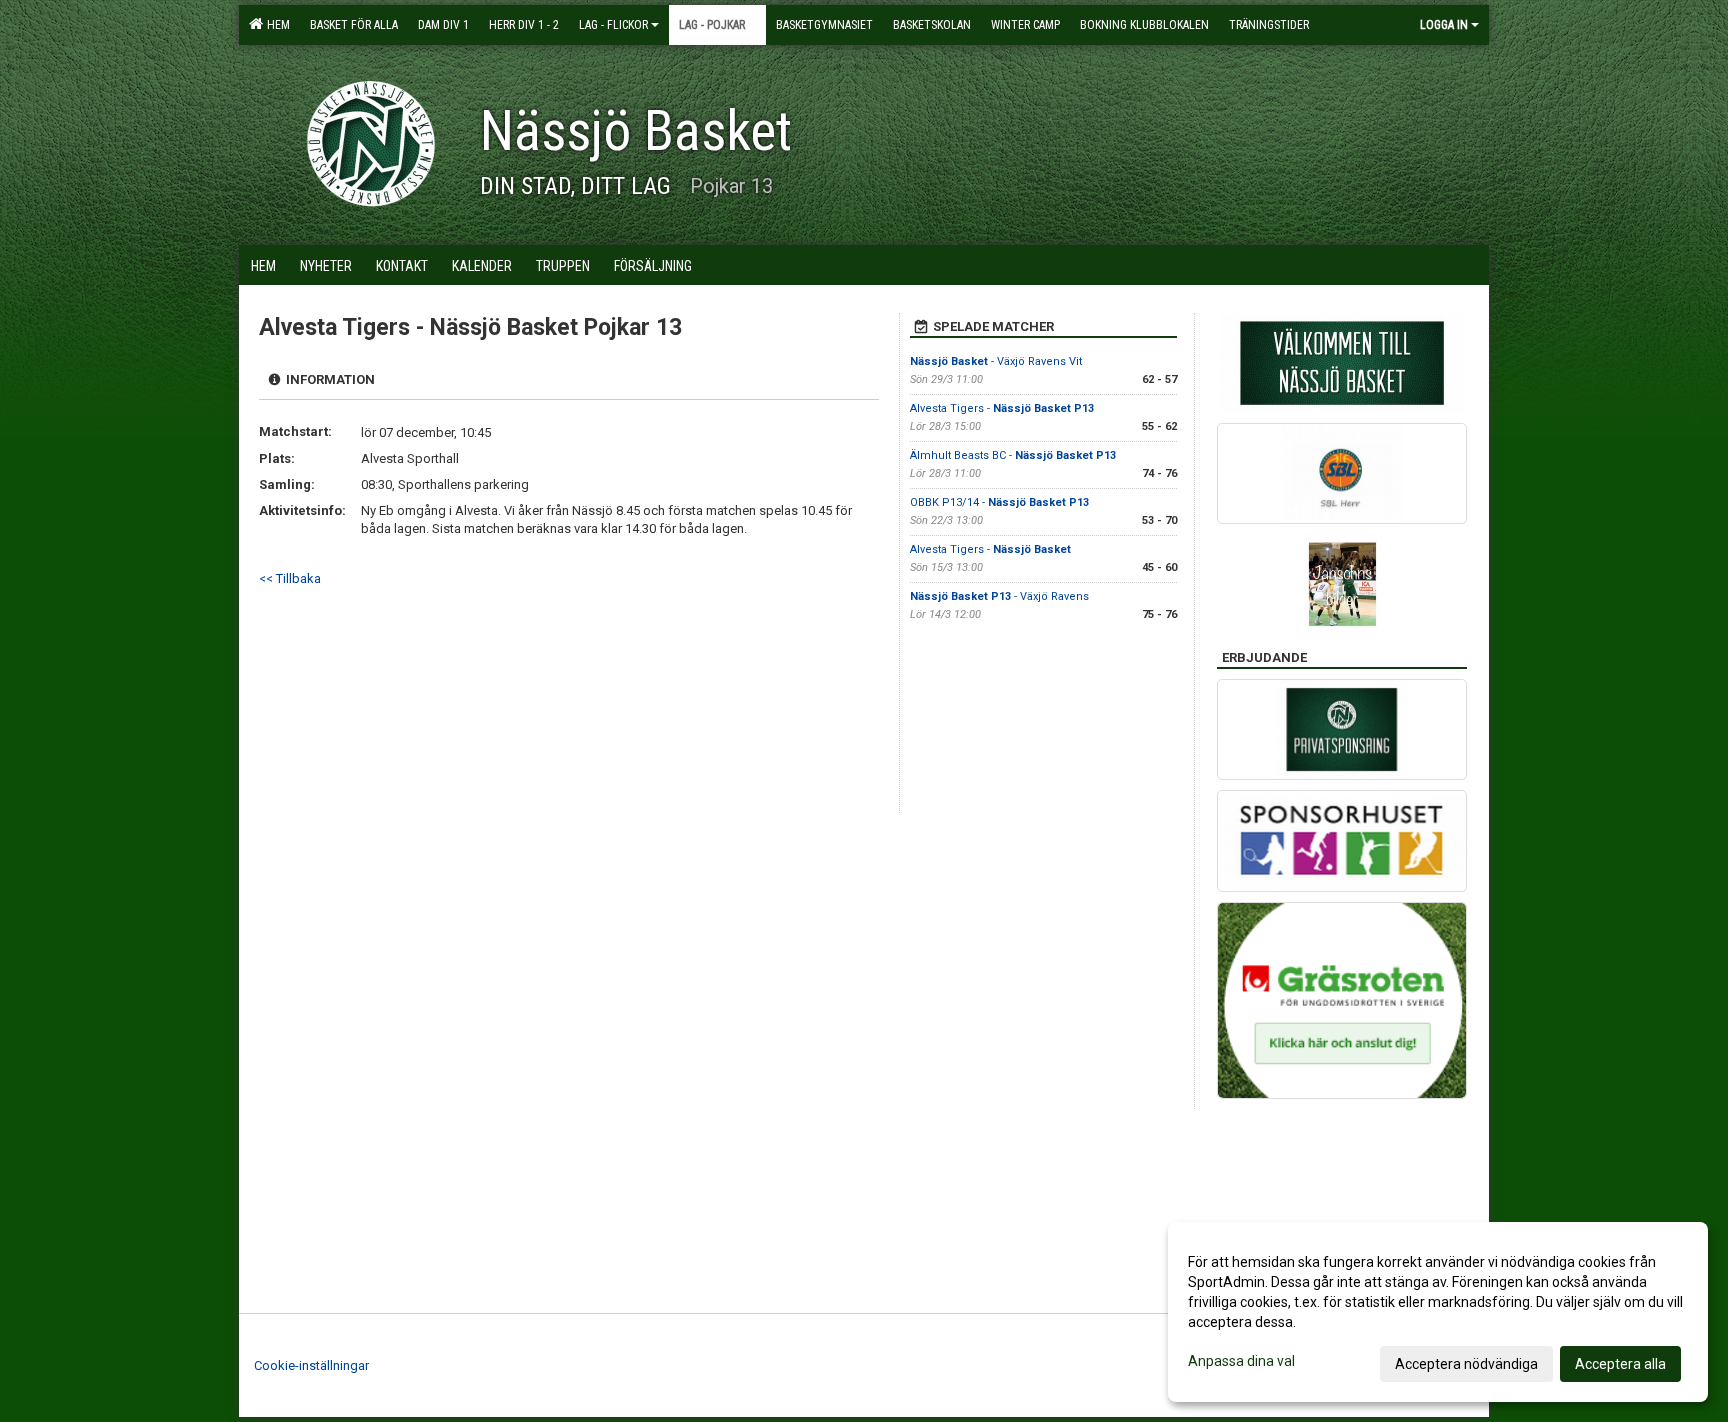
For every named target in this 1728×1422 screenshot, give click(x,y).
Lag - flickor (613, 25)
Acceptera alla (1620, 1364)
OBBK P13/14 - (999, 502)
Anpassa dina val (1241, 1361)
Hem (275, 25)
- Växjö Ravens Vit (996, 361)
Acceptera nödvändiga (1466, 1364)
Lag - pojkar (712, 25)
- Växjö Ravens (999, 596)
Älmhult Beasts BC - (1013, 455)
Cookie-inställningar (311, 1365)
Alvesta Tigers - (1002, 408)
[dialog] (1438, 1312)
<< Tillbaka (290, 578)
